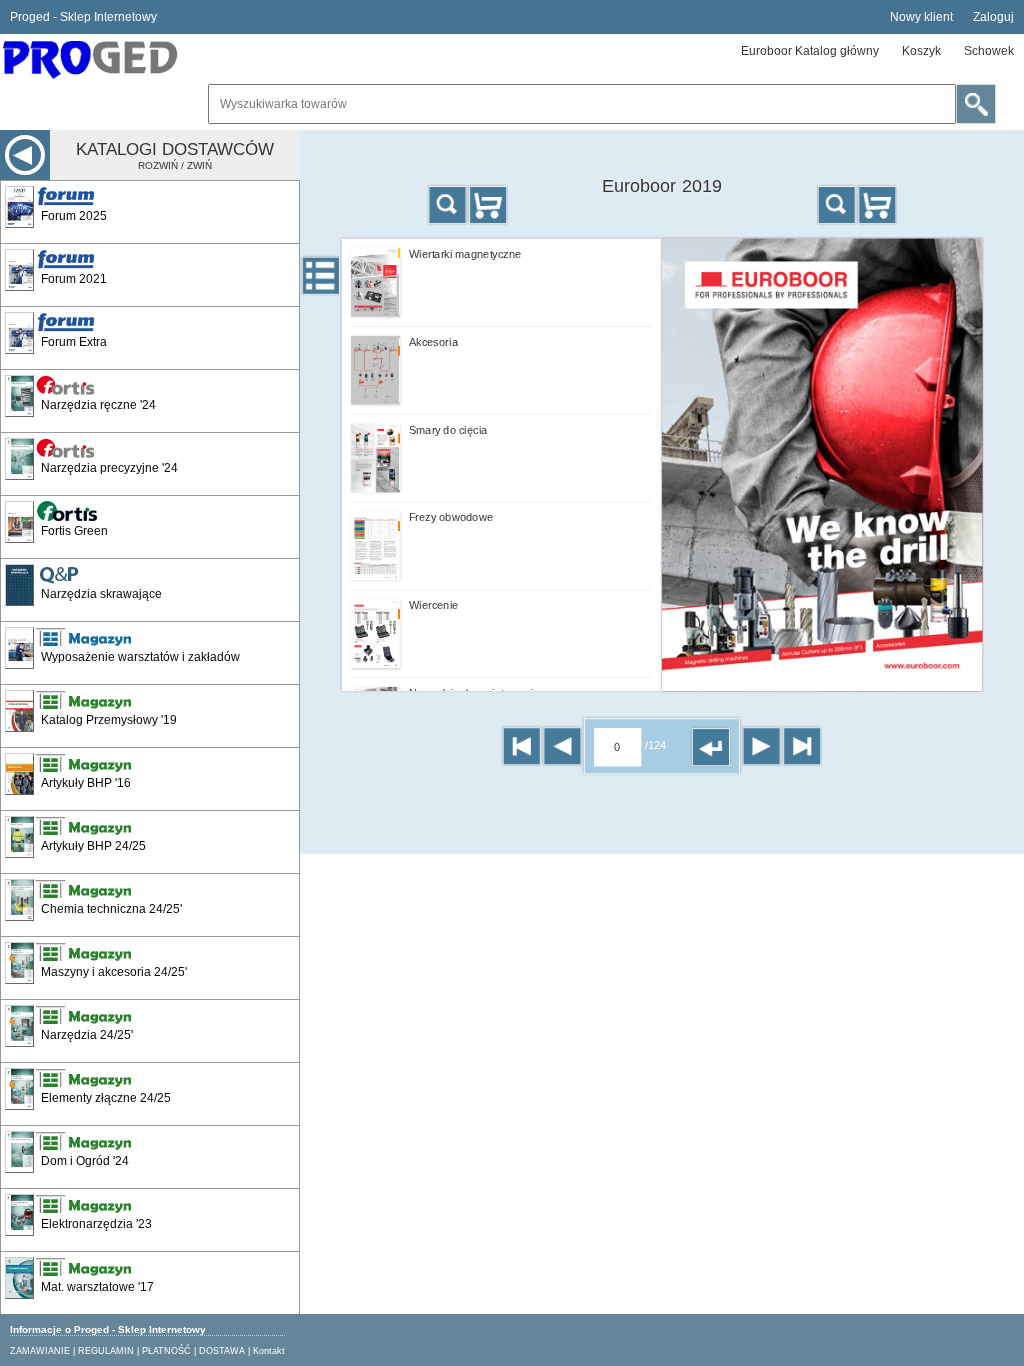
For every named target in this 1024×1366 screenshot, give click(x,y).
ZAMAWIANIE (40, 1351)
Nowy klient (921, 17)
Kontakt (269, 1351)
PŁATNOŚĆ (166, 1351)
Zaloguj (993, 17)
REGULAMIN (106, 1351)
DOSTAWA (222, 1351)
